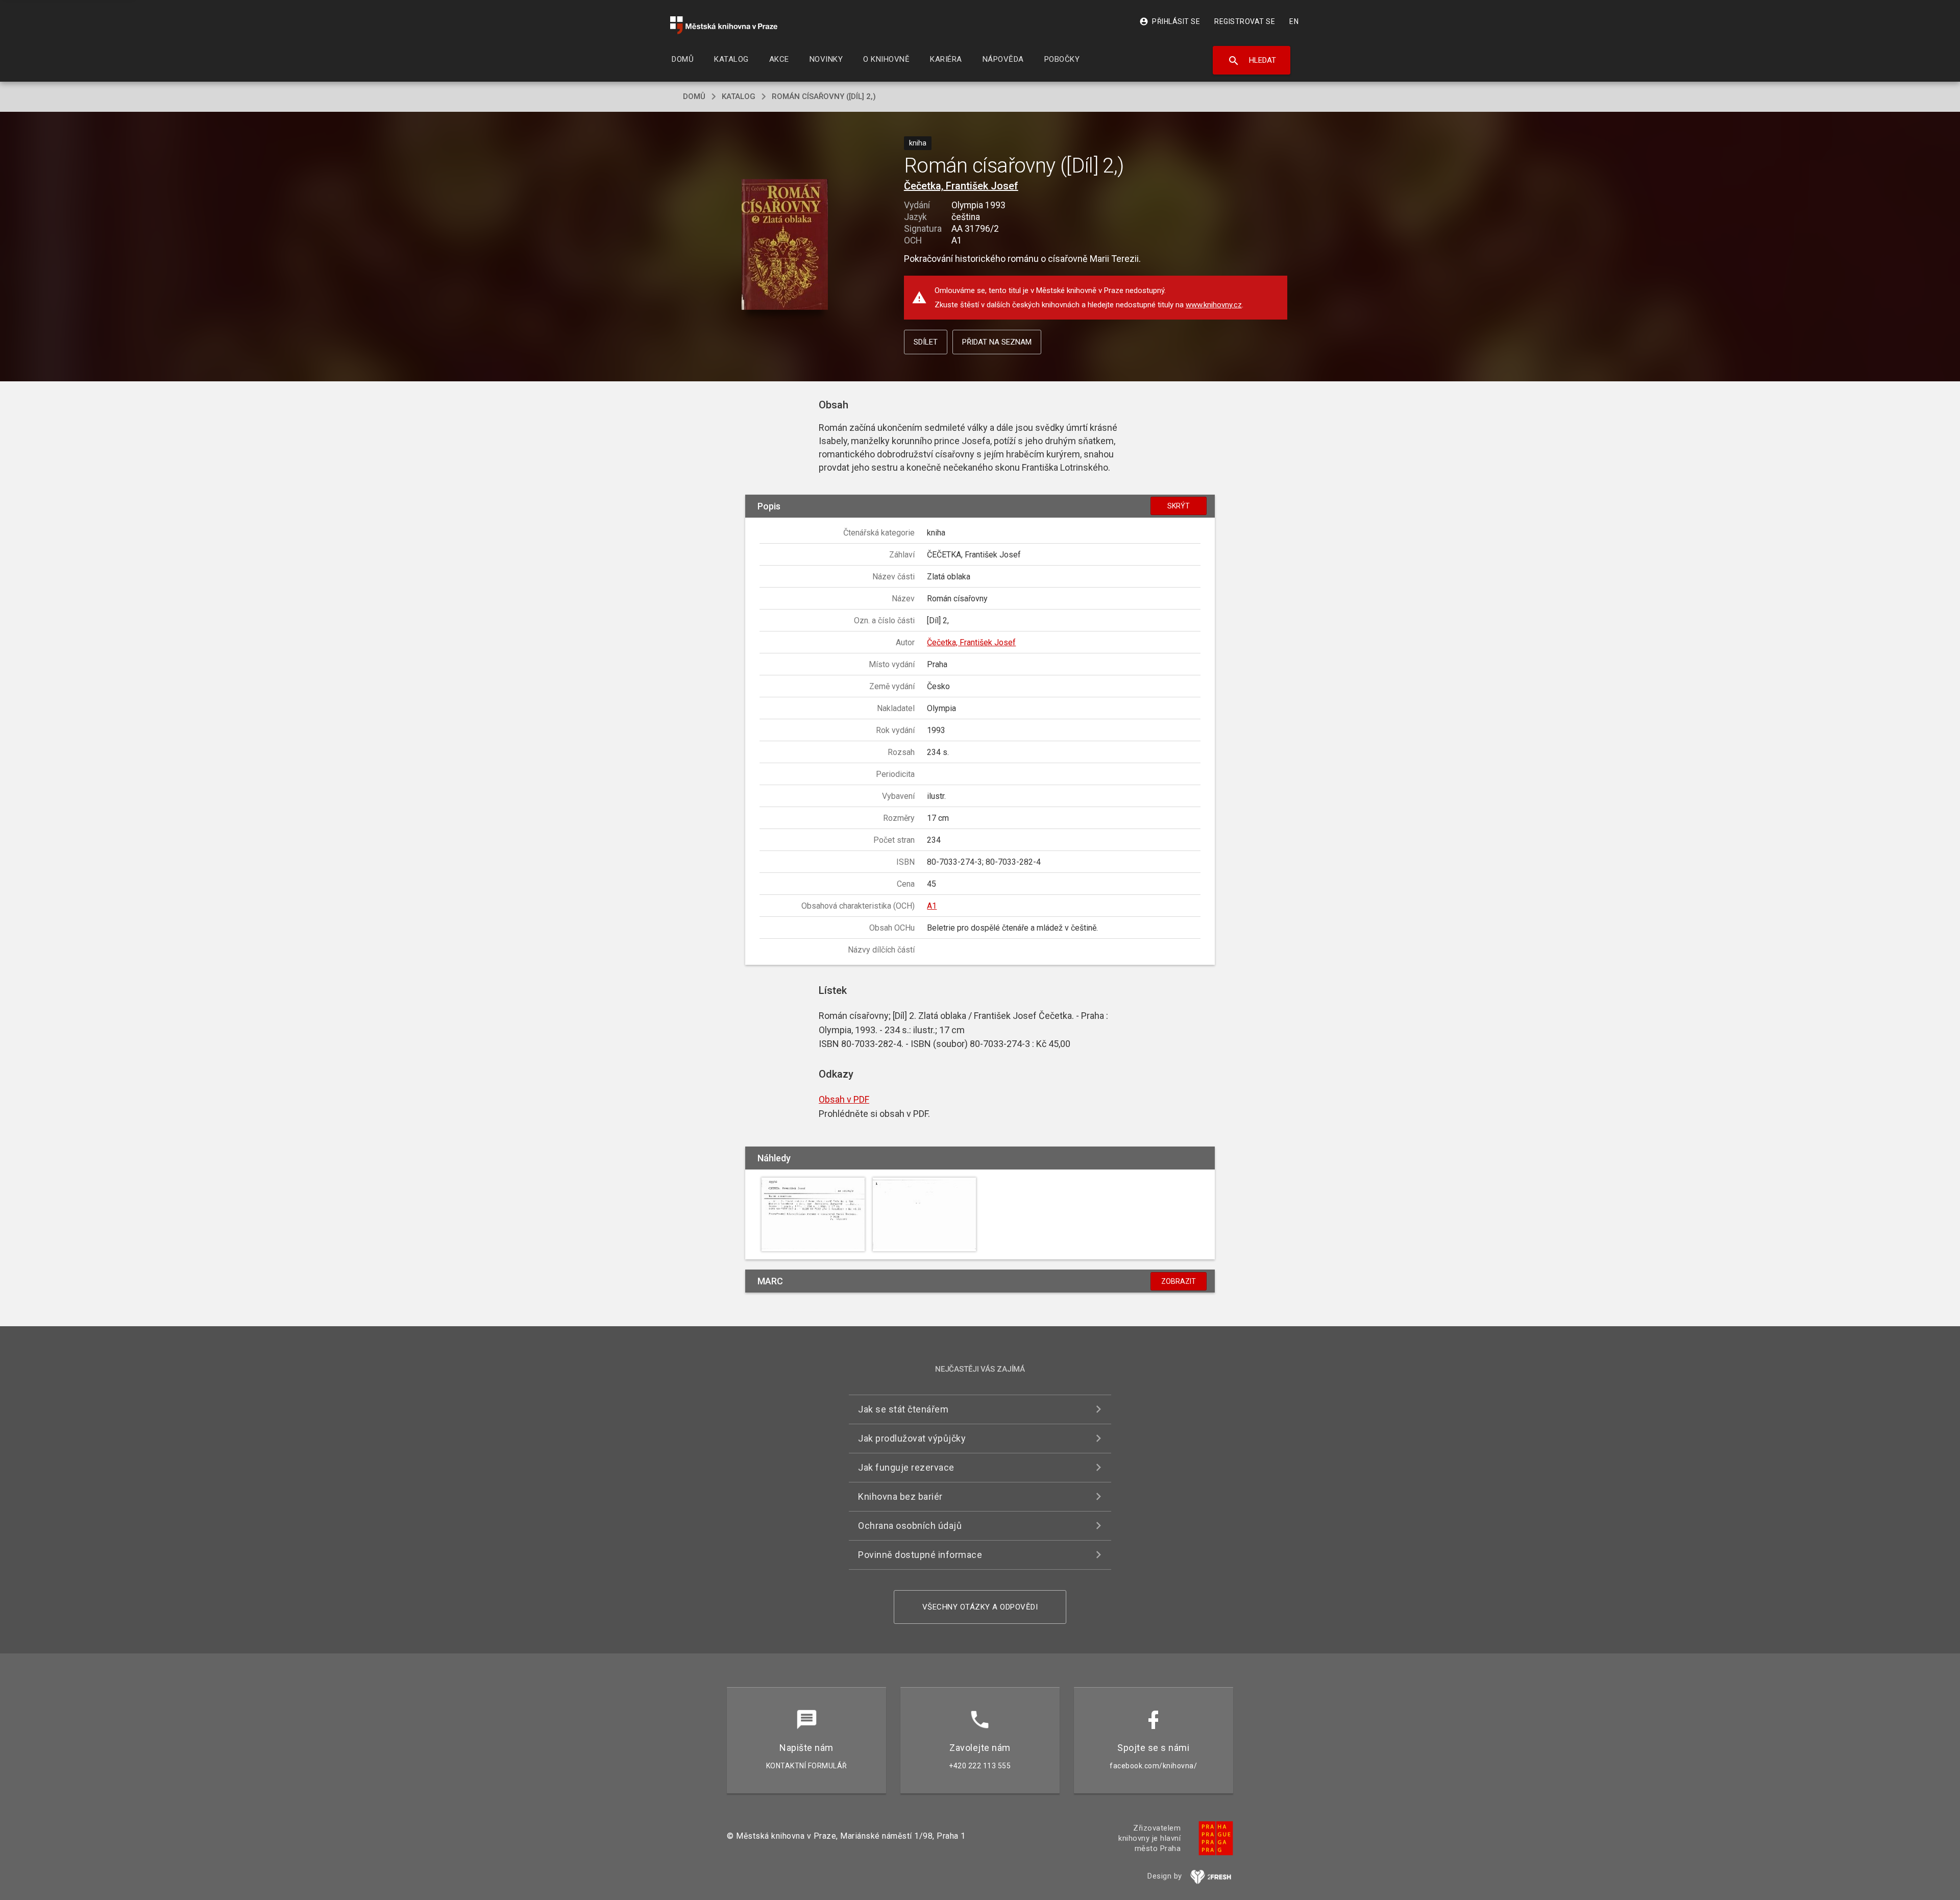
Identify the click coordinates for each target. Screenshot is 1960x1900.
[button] (785, 245)
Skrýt (1179, 506)
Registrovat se (1245, 21)
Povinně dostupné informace (920, 1555)
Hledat (1252, 61)
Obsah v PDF (844, 1099)
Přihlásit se (1170, 21)
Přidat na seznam (997, 342)
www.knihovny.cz (1214, 305)
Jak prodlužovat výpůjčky (912, 1438)
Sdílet (926, 342)
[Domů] (724, 25)
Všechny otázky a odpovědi (980, 1607)
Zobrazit (1179, 1281)
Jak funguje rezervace (906, 1467)
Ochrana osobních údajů (910, 1526)
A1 (932, 906)
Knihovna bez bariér (900, 1496)
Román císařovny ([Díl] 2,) (824, 96)
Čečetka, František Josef (961, 186)
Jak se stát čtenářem (903, 1409)
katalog (739, 96)
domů (694, 96)
